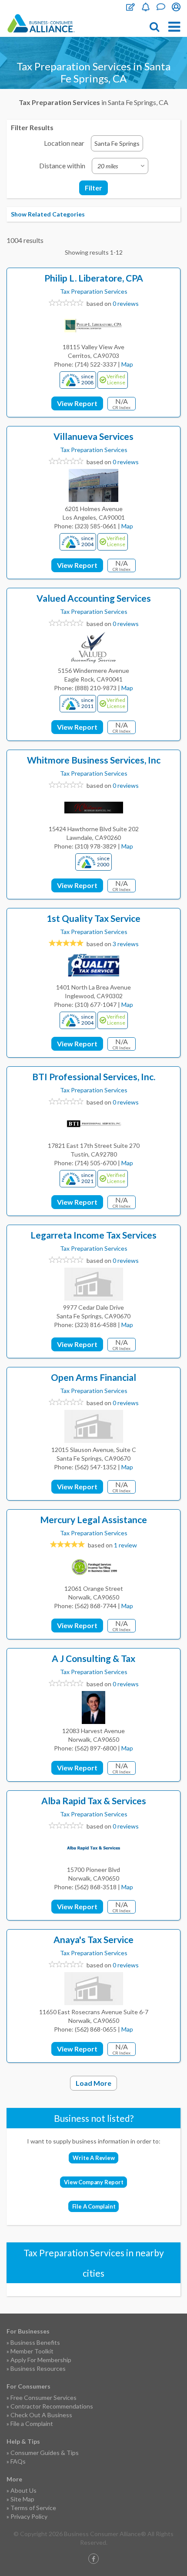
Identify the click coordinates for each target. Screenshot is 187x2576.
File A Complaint (94, 2206)
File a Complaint (32, 2424)
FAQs (18, 2461)
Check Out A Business (41, 2415)
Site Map (22, 2499)
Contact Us (161, 7)
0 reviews (126, 303)
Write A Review (93, 2158)
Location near (64, 143)
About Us (23, 2490)
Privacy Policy (29, 2516)
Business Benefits (35, 2342)
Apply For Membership (41, 2360)
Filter (93, 188)
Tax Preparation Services (94, 291)
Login (176, 7)
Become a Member (146, 7)
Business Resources (38, 2368)
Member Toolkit (32, 2351)
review (125, 1545)
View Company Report (93, 2182)
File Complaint (130, 7)
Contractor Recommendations (52, 2406)
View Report (77, 403)
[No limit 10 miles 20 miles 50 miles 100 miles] (120, 166)
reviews (126, 944)
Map (127, 364)
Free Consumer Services (43, 2397)
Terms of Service (33, 2508)
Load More (93, 2083)
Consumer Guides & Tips (45, 2453)
